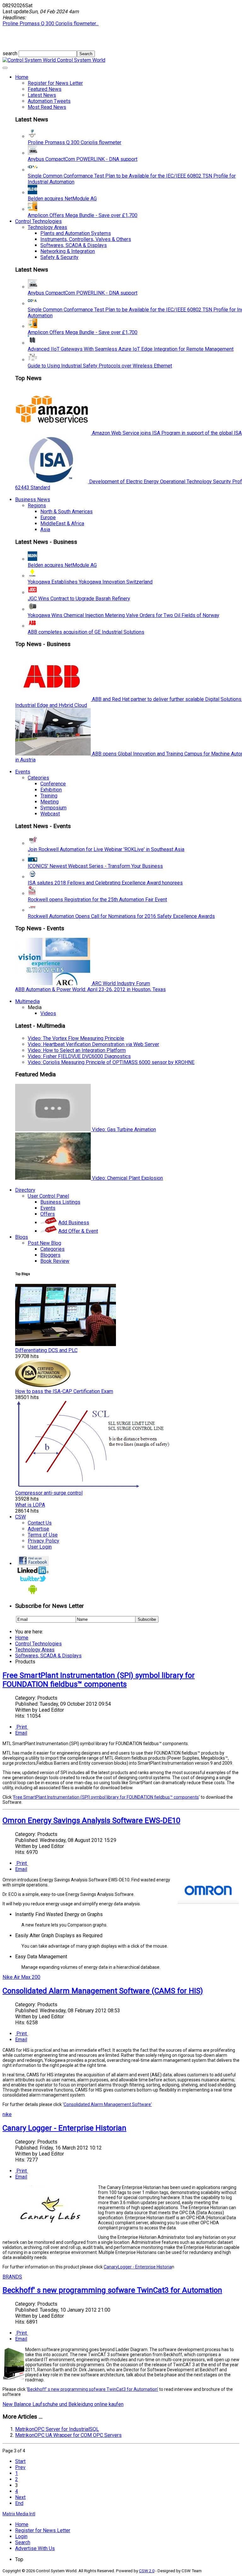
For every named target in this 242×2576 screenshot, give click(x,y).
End (19, 2503)
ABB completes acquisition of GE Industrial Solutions (86, 632)
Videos (48, 1013)
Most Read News (47, 107)
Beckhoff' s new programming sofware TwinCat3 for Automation (112, 2290)
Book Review (55, 1261)
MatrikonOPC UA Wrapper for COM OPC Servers (68, 2435)
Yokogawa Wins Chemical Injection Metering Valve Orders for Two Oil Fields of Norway (124, 615)
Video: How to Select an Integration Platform (77, 1050)
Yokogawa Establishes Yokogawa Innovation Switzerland (90, 582)
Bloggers (50, 1255)
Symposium (53, 808)
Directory (25, 1190)
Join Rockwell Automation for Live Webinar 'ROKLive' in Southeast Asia (106, 849)
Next (20, 2497)
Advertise (38, 1529)
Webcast (50, 814)
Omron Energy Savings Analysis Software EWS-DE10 (91, 1820)
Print (22, 1727)
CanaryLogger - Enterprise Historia (138, 2267)
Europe (48, 518)
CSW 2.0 (147, 2571)
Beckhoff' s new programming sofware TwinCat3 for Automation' (93, 2389)
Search (23, 2542)
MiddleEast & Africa (62, 523)
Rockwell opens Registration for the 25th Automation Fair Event (97, 900)
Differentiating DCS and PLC (46, 1350)
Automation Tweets (49, 101)
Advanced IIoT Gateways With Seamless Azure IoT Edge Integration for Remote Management (131, 349)
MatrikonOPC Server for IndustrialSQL (57, 2429)
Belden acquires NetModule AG (62, 199)
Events (23, 772)
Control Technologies (38, 221)
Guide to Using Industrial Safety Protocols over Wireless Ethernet (100, 366)
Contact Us (40, 1523)
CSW (20, 1517)
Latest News (42, 95)
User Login (40, 1547)
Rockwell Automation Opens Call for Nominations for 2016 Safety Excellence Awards (121, 916)
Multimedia (27, 1001)
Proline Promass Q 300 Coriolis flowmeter (75, 142)
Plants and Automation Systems (76, 233)
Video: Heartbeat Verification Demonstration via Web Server (93, 1044)
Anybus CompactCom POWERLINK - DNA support (83, 159)
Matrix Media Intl (19, 2514)
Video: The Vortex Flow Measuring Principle (76, 1038)
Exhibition (51, 790)
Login (21, 2536)
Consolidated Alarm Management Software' (108, 2104)
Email (21, 1733)
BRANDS (12, 2277)
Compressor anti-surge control (49, 1493)
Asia (45, 529)
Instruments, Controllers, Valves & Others (86, 239)
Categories (52, 1249)
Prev (20, 2467)
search (11, 53)
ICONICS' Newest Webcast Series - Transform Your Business (95, 866)
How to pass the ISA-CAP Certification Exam (64, 1391)
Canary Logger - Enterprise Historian (64, 2128)
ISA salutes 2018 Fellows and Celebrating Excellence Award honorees (105, 883)
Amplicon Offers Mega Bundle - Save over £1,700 (83, 215)
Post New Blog (44, 1243)
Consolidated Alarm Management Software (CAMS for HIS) (103, 1991)
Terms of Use (43, 1535)
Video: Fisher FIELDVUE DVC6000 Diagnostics (79, 1056)
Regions (37, 506)
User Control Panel (48, 1196)
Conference (53, 784)
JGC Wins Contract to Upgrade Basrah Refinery (79, 599)
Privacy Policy (43, 1541)
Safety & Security (59, 257)
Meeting (49, 802)
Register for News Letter (55, 83)
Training (49, 796)
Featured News (45, 89)
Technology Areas (47, 227)
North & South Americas (66, 512)
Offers (48, 1214)
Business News (33, 500)
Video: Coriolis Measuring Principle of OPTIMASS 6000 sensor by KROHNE (111, 1062)
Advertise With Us (35, 2548)
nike (7, 2114)
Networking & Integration (68, 251)
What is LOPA (30, 1505)
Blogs (22, 1237)
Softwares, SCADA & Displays (74, 245)
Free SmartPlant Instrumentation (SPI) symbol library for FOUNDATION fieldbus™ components (99, 1680)
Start (20, 2461)
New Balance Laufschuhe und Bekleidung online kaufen (63, 2404)
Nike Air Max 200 (21, 1977)
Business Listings (60, 1202)
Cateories (38, 778)
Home (22, 77)
